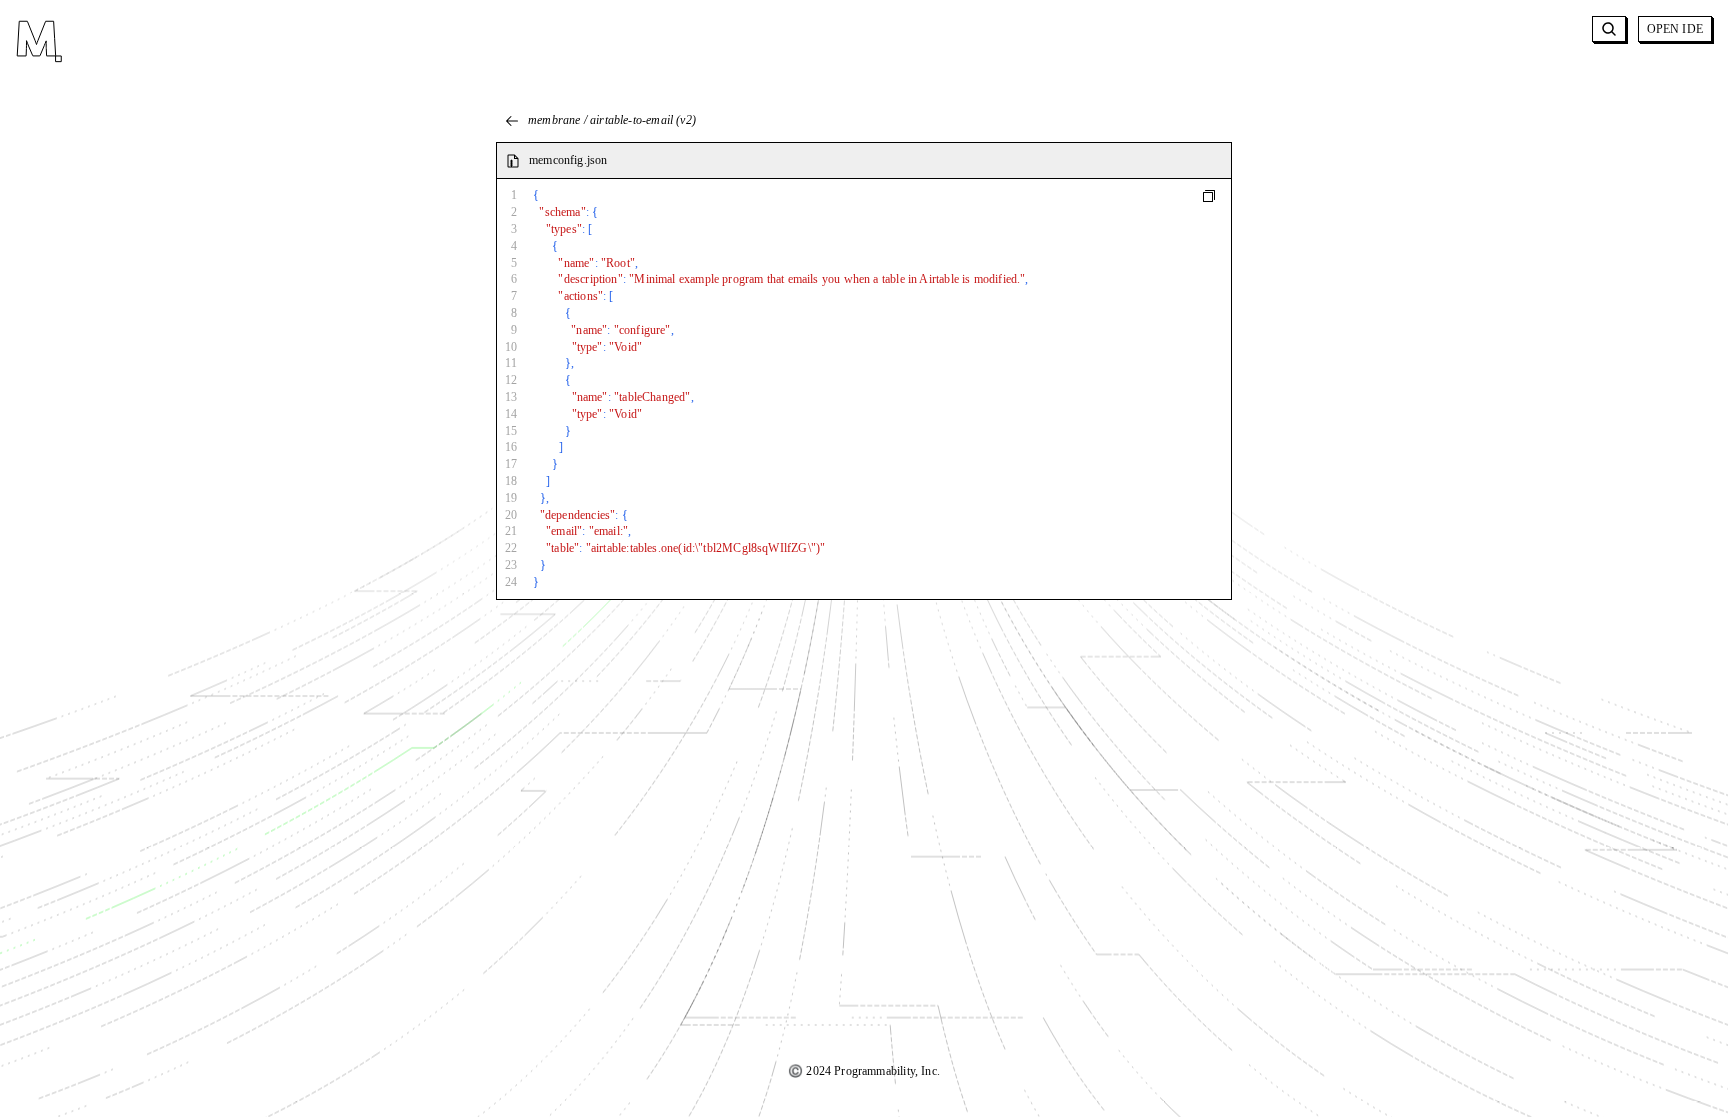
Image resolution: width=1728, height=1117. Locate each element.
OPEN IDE (1675, 29)
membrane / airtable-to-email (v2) (612, 120)
